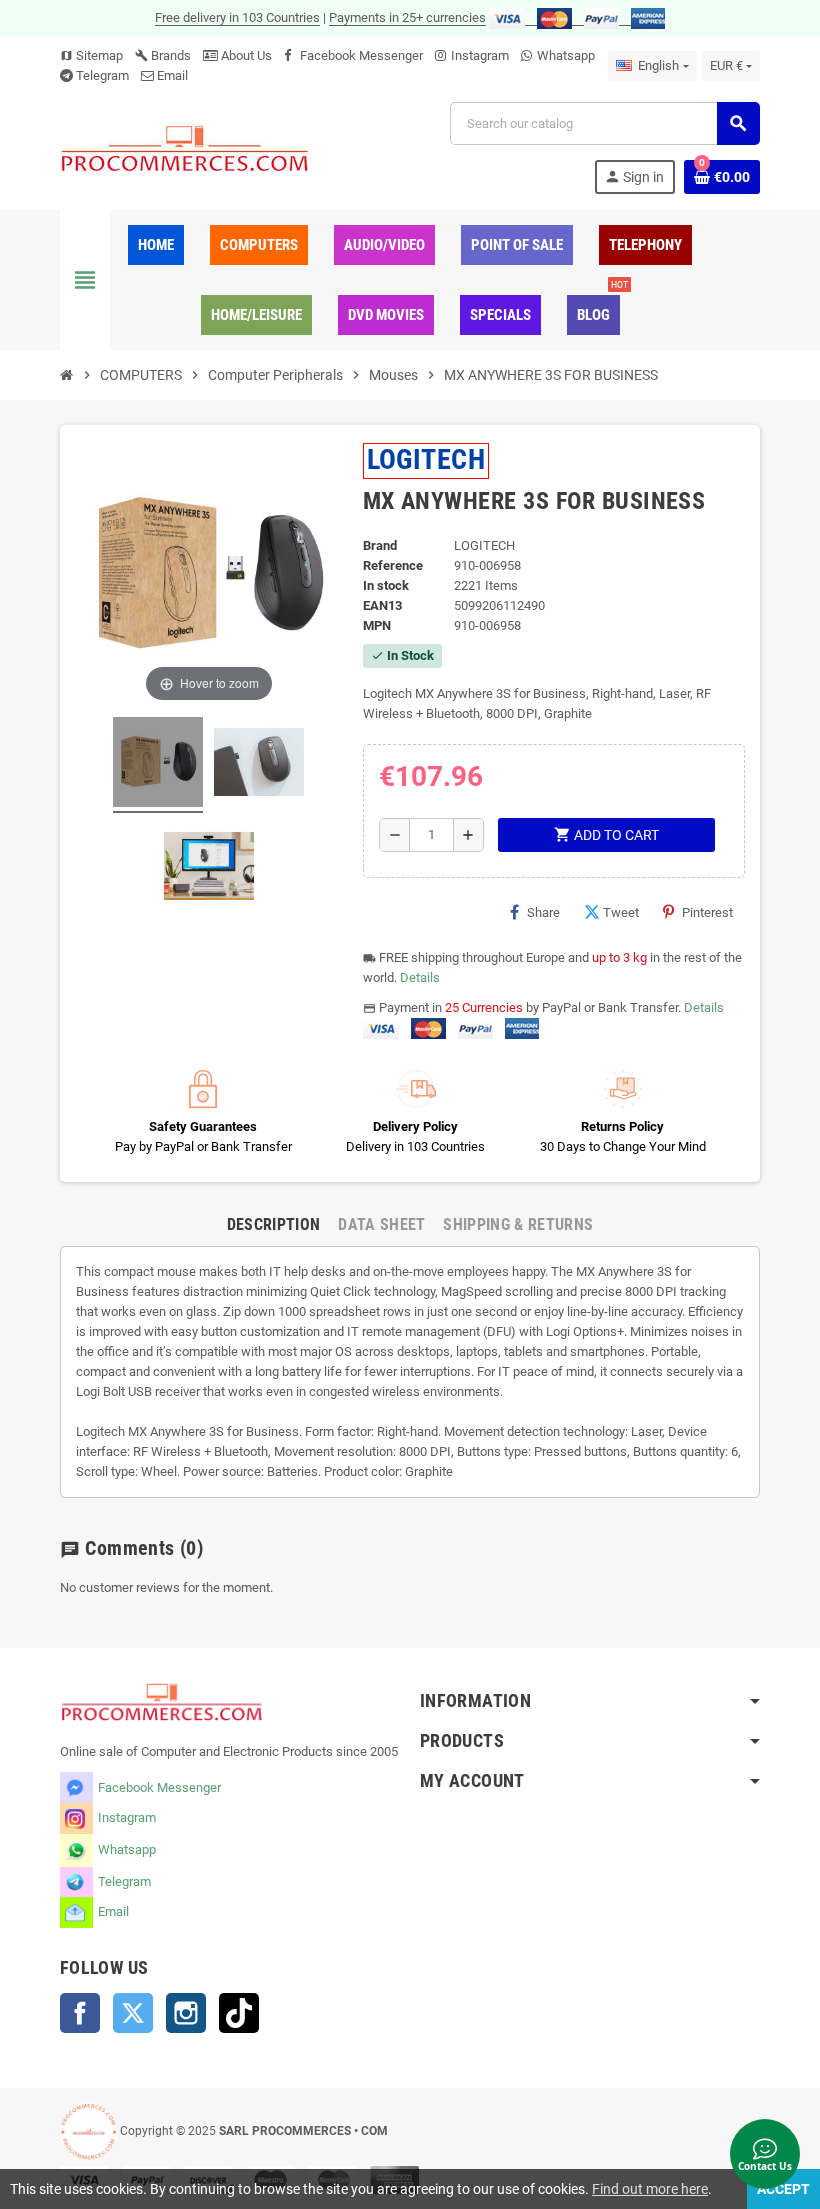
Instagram (480, 55)
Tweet (621, 912)
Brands (163, 55)
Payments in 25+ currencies (407, 17)
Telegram (102, 75)
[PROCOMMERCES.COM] (185, 147)
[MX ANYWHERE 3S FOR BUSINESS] (158, 765)
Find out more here (650, 2189)
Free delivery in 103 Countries (237, 17)
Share (543, 912)
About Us (245, 55)
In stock (386, 585)
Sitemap (91, 55)
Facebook (80, 2013)
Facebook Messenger (361, 55)
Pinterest (707, 912)
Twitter (133, 2013)
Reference (393, 565)
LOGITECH (426, 459)
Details (420, 977)
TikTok (239, 2013)
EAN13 (382, 605)
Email (172, 75)
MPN (377, 625)
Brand (380, 545)
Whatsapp (566, 55)
